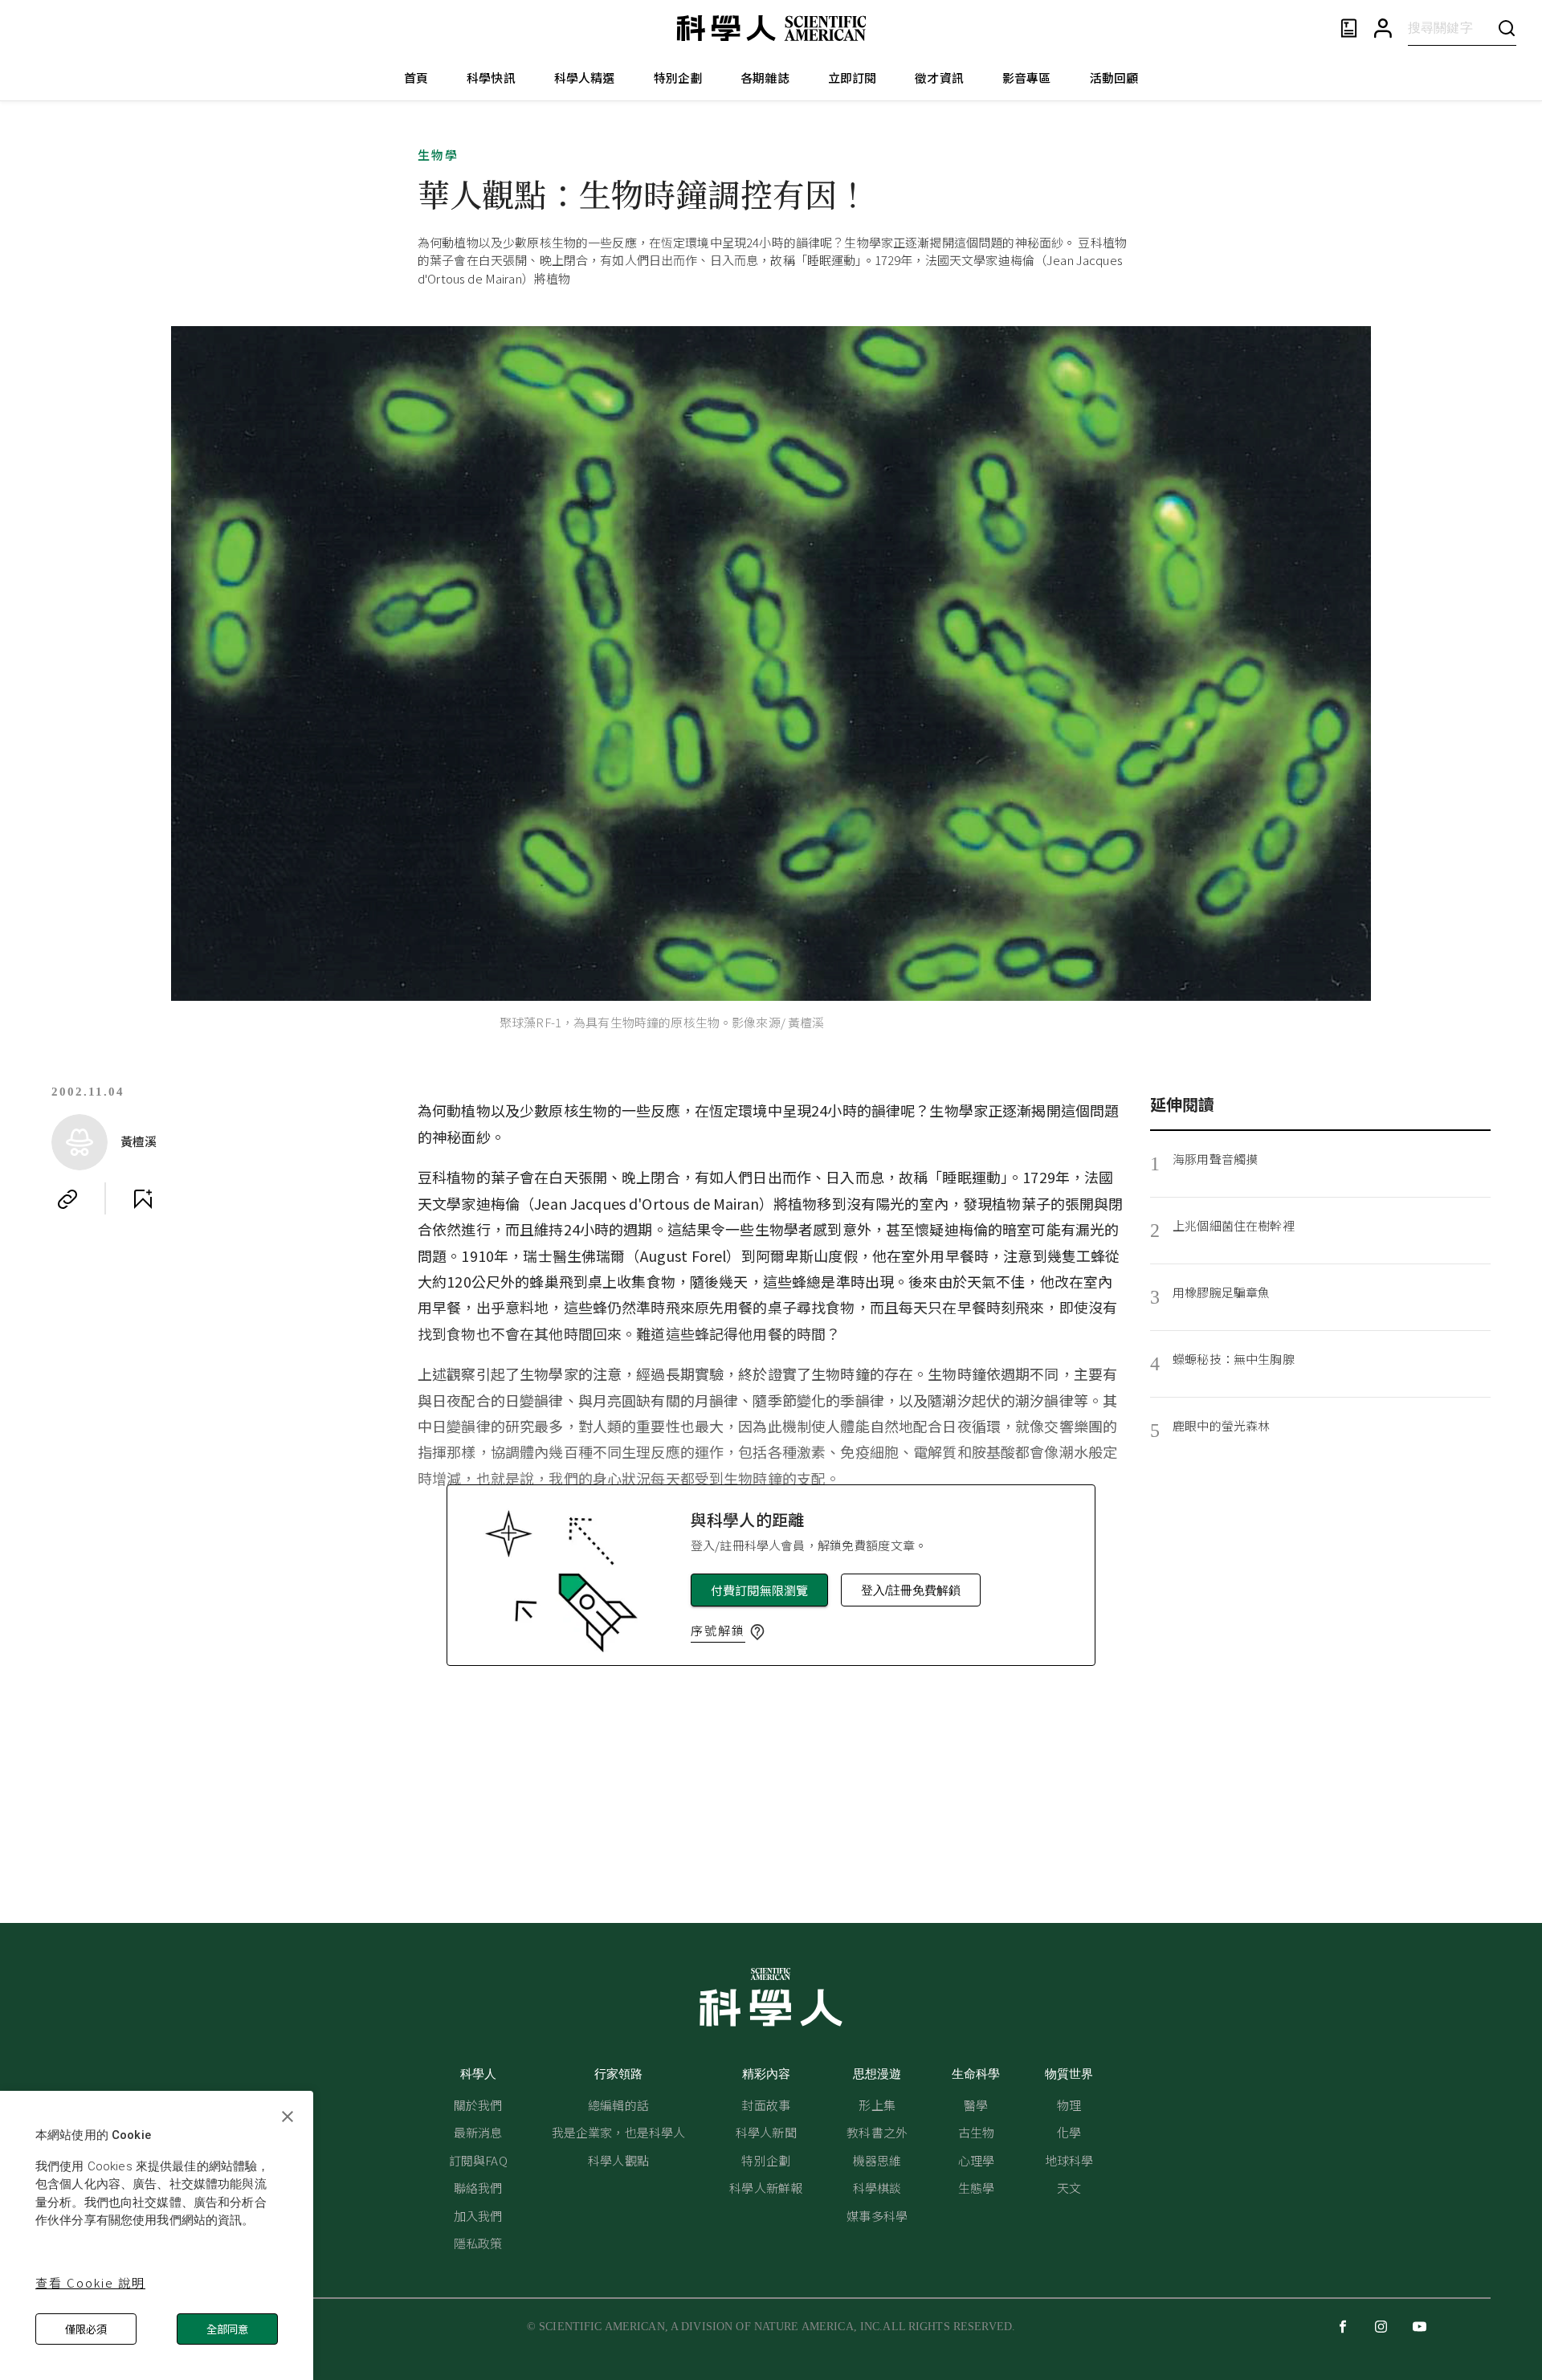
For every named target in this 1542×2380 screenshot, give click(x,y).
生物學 (438, 155)
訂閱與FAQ (478, 2160)
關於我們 (478, 2105)
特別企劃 (678, 78)
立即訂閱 (853, 78)
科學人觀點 (618, 2160)
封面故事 (766, 2105)
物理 (1069, 2105)
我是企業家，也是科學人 (619, 2132)
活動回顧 (1114, 78)
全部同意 (227, 2329)
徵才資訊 (939, 78)
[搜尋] (1507, 28)
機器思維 (877, 2160)
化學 (1069, 2132)
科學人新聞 (766, 2132)
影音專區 (1027, 78)
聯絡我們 (478, 2188)
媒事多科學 (877, 2216)
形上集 (877, 2105)
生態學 (976, 2188)
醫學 (976, 2105)
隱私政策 (478, 2243)
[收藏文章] (143, 1199)
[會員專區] (1383, 29)
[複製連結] (67, 1199)
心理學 (976, 2160)
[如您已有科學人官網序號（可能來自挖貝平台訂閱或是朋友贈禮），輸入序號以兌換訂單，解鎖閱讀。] (757, 1632)
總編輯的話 (618, 2105)
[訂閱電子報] (1349, 29)
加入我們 (478, 2216)
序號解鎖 (718, 1630)
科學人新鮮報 (766, 2188)
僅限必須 (86, 2329)
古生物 (976, 2132)
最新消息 (478, 2132)
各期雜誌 (765, 78)
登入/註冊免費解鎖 (911, 1590)
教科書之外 (877, 2132)
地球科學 (1069, 2160)
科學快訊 (491, 78)
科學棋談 (877, 2188)
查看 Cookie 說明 (90, 2282)
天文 (1069, 2188)
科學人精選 (585, 78)
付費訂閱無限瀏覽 (759, 1590)
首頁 (416, 78)
